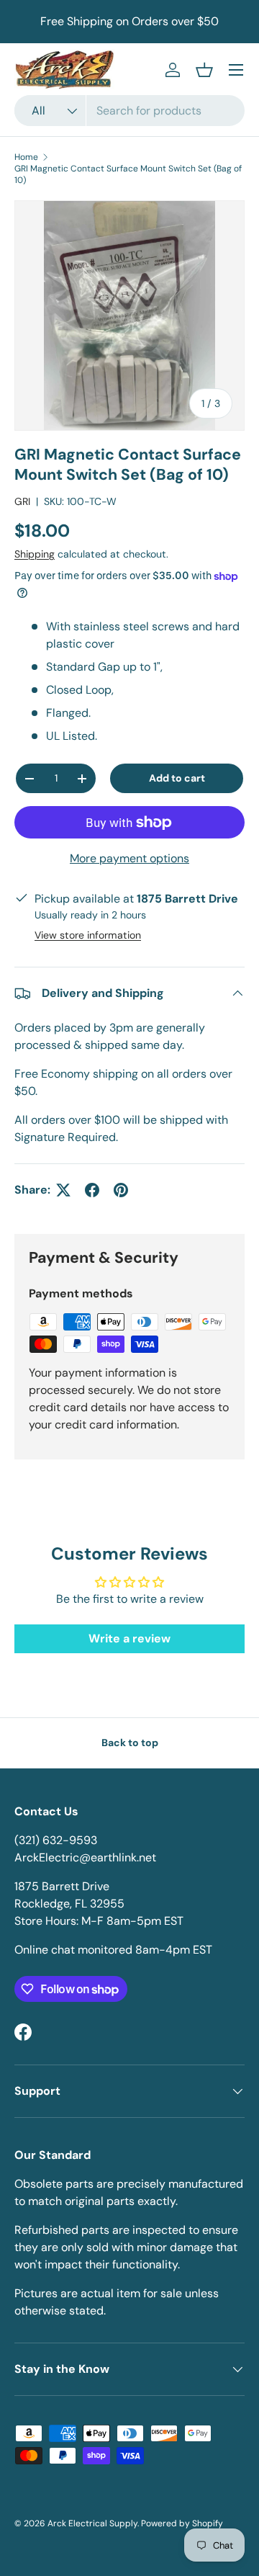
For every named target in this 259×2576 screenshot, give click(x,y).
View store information (88, 935)
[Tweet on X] (63, 1190)
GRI (22, 501)
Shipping (35, 554)
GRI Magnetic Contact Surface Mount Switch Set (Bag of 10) (128, 174)
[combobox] (129, 111)
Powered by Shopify (182, 2523)
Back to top (130, 1743)
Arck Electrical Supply (92, 2523)
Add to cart (177, 778)
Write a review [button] (129, 1638)
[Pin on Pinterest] (121, 1190)
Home (26, 157)
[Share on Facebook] (92, 1190)
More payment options (129, 858)
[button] (204, 70)
